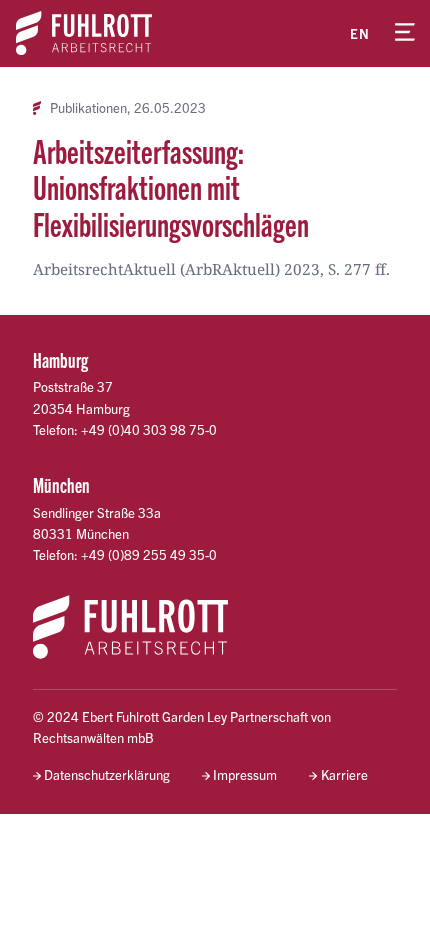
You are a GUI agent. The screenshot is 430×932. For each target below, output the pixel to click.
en (360, 33)
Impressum (245, 774)
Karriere (344, 774)
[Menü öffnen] (405, 33)
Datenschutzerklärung (107, 774)
